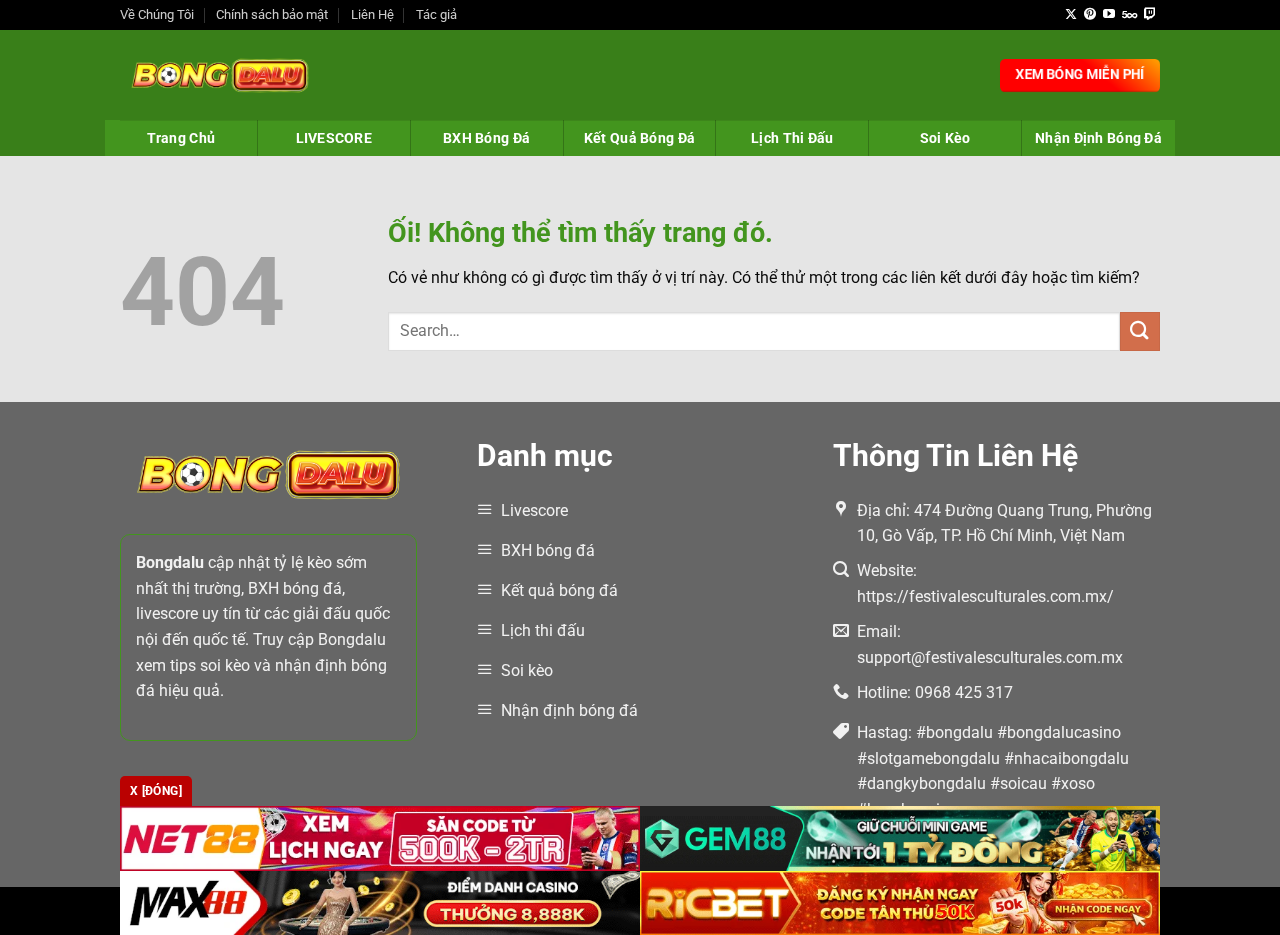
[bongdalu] (220, 75)
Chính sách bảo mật (272, 14)
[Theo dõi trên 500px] (1129, 15)
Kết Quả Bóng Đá (639, 138)
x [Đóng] (156, 791)
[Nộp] (1140, 331)
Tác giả (436, 14)
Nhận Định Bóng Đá (1098, 138)
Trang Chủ (181, 138)
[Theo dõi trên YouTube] (1109, 15)
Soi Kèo (945, 138)
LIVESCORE (334, 138)
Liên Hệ (372, 14)
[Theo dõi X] (1071, 15)
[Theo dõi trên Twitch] (1150, 15)
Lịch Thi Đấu (792, 138)
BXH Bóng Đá (486, 138)
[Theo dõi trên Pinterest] (1090, 15)
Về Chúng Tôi (157, 14)
